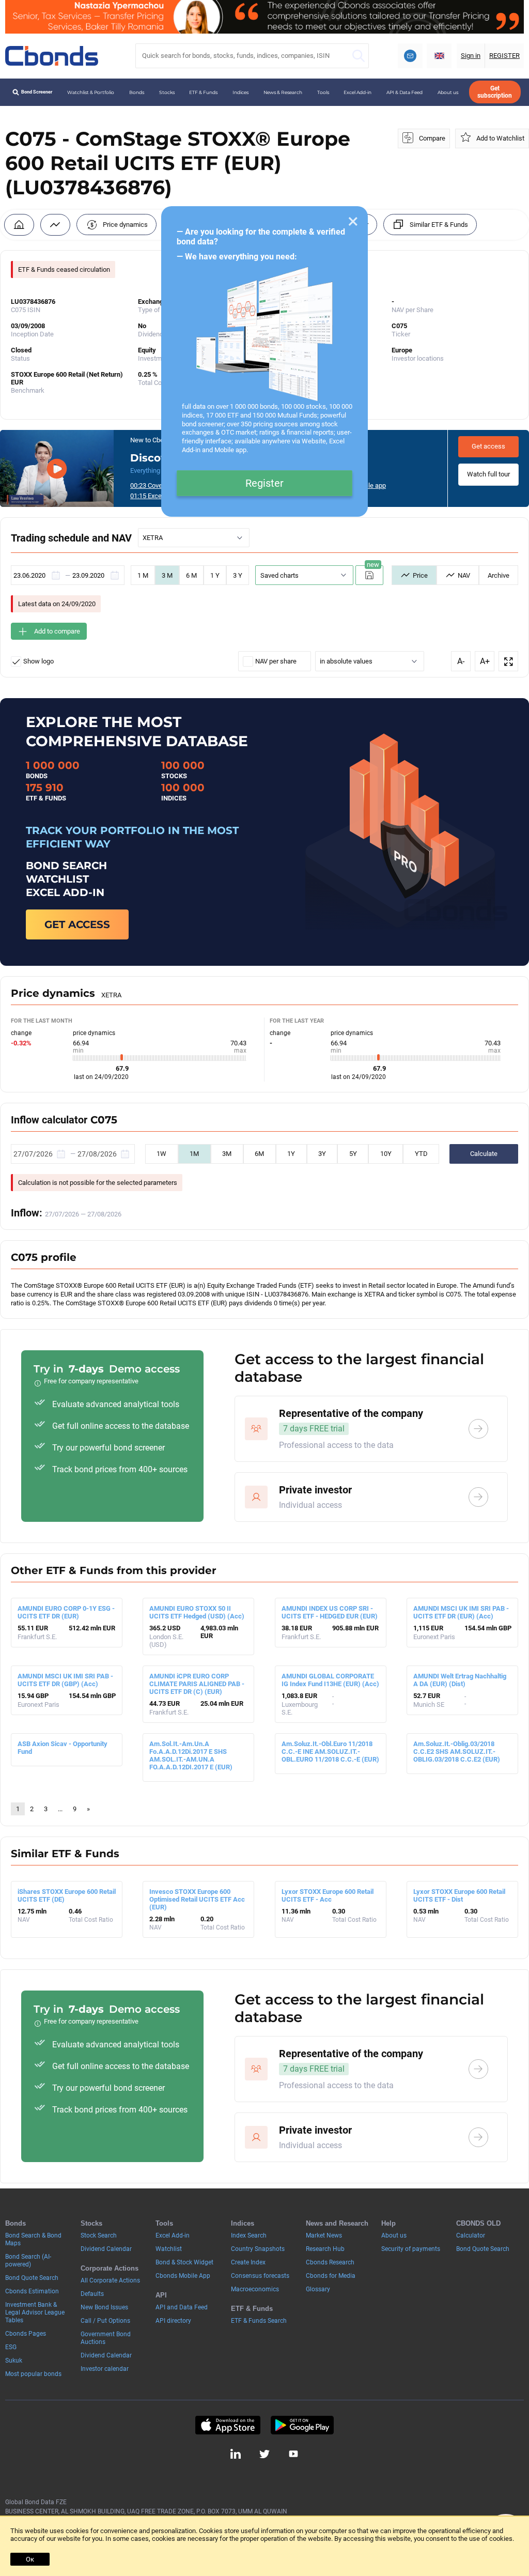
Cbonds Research (330, 2262)
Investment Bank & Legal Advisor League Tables (35, 2312)
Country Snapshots (258, 2249)
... (60, 1809)
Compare (432, 138)
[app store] (228, 2425)
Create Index (248, 2262)
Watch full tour (488, 474)
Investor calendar (105, 2369)
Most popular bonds (33, 2374)
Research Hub (325, 2249)
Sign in (471, 56)
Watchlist (169, 2249)
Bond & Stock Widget (184, 2262)
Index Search (249, 2235)
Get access (488, 446)
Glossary (318, 2289)
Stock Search (99, 2235)
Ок (30, 2559)
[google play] (302, 2425)
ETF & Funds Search (259, 2321)
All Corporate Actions (110, 2280)
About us (448, 92)
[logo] (52, 56)
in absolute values (346, 661)
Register (264, 483)
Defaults (92, 2294)
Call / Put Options (105, 2321)
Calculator (471, 2235)
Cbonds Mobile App (183, 2276)
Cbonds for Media (331, 2276)
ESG (11, 2347)
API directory (173, 2321)
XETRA (153, 538)
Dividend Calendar (106, 2249)
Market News (324, 2235)
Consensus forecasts (260, 2276)
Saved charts (279, 575)
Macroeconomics (255, 2289)
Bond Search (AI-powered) (28, 2261)
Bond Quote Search (32, 2278)
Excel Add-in (357, 92)
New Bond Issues (104, 2307)
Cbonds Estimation (32, 2291)
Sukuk (14, 2361)
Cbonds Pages (26, 2334)
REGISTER (504, 56)
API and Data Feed (182, 2307)
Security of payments (411, 2249)
